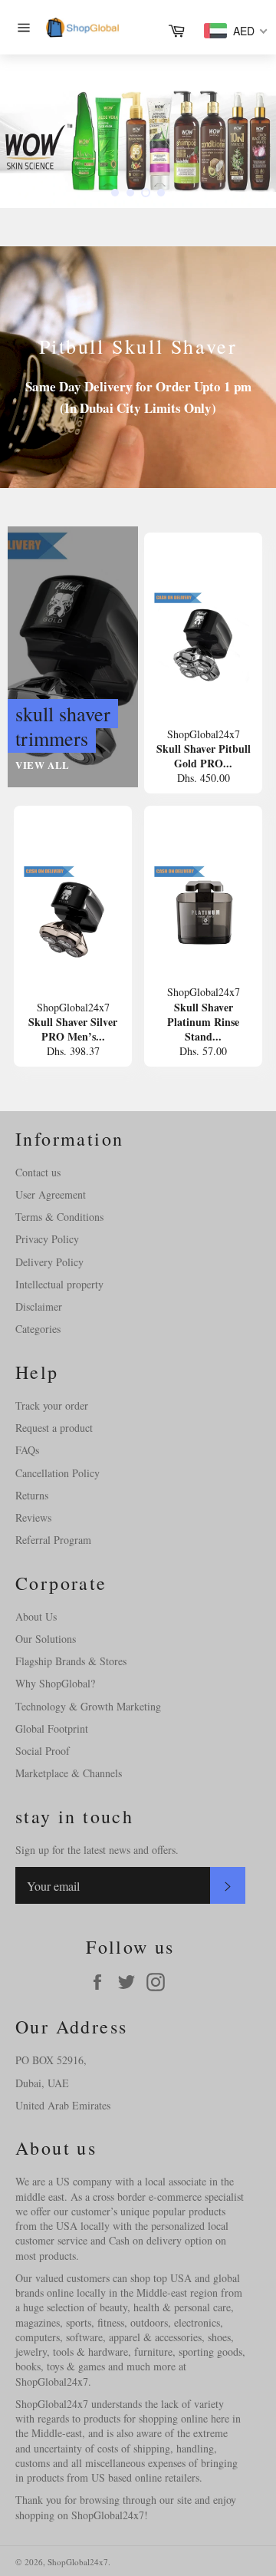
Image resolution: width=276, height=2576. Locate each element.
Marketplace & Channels (69, 1773)
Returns (32, 1495)
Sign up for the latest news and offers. (97, 1850)
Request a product (54, 1428)
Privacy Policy (47, 1239)
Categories (38, 1329)
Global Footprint (52, 1728)
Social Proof (43, 1751)
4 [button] (161, 193)
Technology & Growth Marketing (88, 1706)
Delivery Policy (49, 1262)
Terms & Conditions (59, 1217)
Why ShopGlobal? (55, 1683)
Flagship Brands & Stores (71, 1661)
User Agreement (51, 1194)
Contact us (38, 1172)
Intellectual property (59, 1284)
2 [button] (130, 193)
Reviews (33, 1517)
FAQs (27, 1450)
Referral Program (53, 1540)
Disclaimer (39, 1306)
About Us (36, 1616)
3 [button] (146, 193)
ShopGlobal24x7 (78, 2562)
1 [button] (115, 193)
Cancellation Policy (58, 1473)
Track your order (52, 1405)
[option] (138, 131)
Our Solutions (46, 1639)
